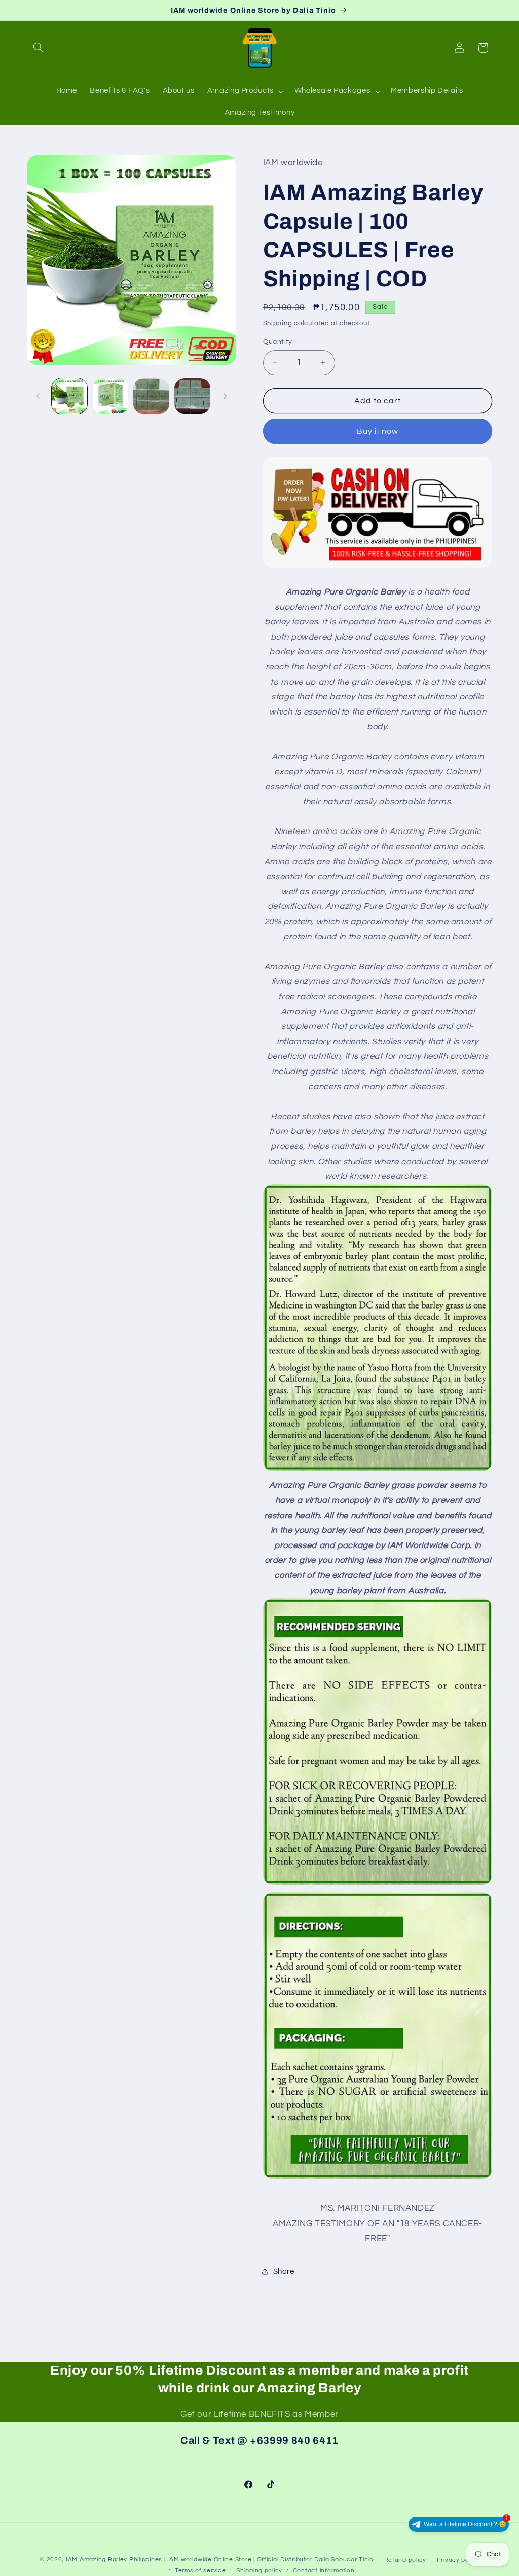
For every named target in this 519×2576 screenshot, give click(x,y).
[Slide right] (225, 396)
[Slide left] (38, 396)
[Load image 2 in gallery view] (110, 396)
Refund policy (405, 2560)
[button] (39, 48)
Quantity (278, 342)
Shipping (278, 323)
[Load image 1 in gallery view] (69, 396)
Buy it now (378, 431)
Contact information (324, 2571)
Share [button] (284, 2271)
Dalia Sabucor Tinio (344, 2560)
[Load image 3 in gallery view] (151, 396)
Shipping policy (259, 2571)
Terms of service (200, 2571)
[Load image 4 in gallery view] (192, 396)
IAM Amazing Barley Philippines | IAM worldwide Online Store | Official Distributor (189, 2560)
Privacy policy (458, 2560)
